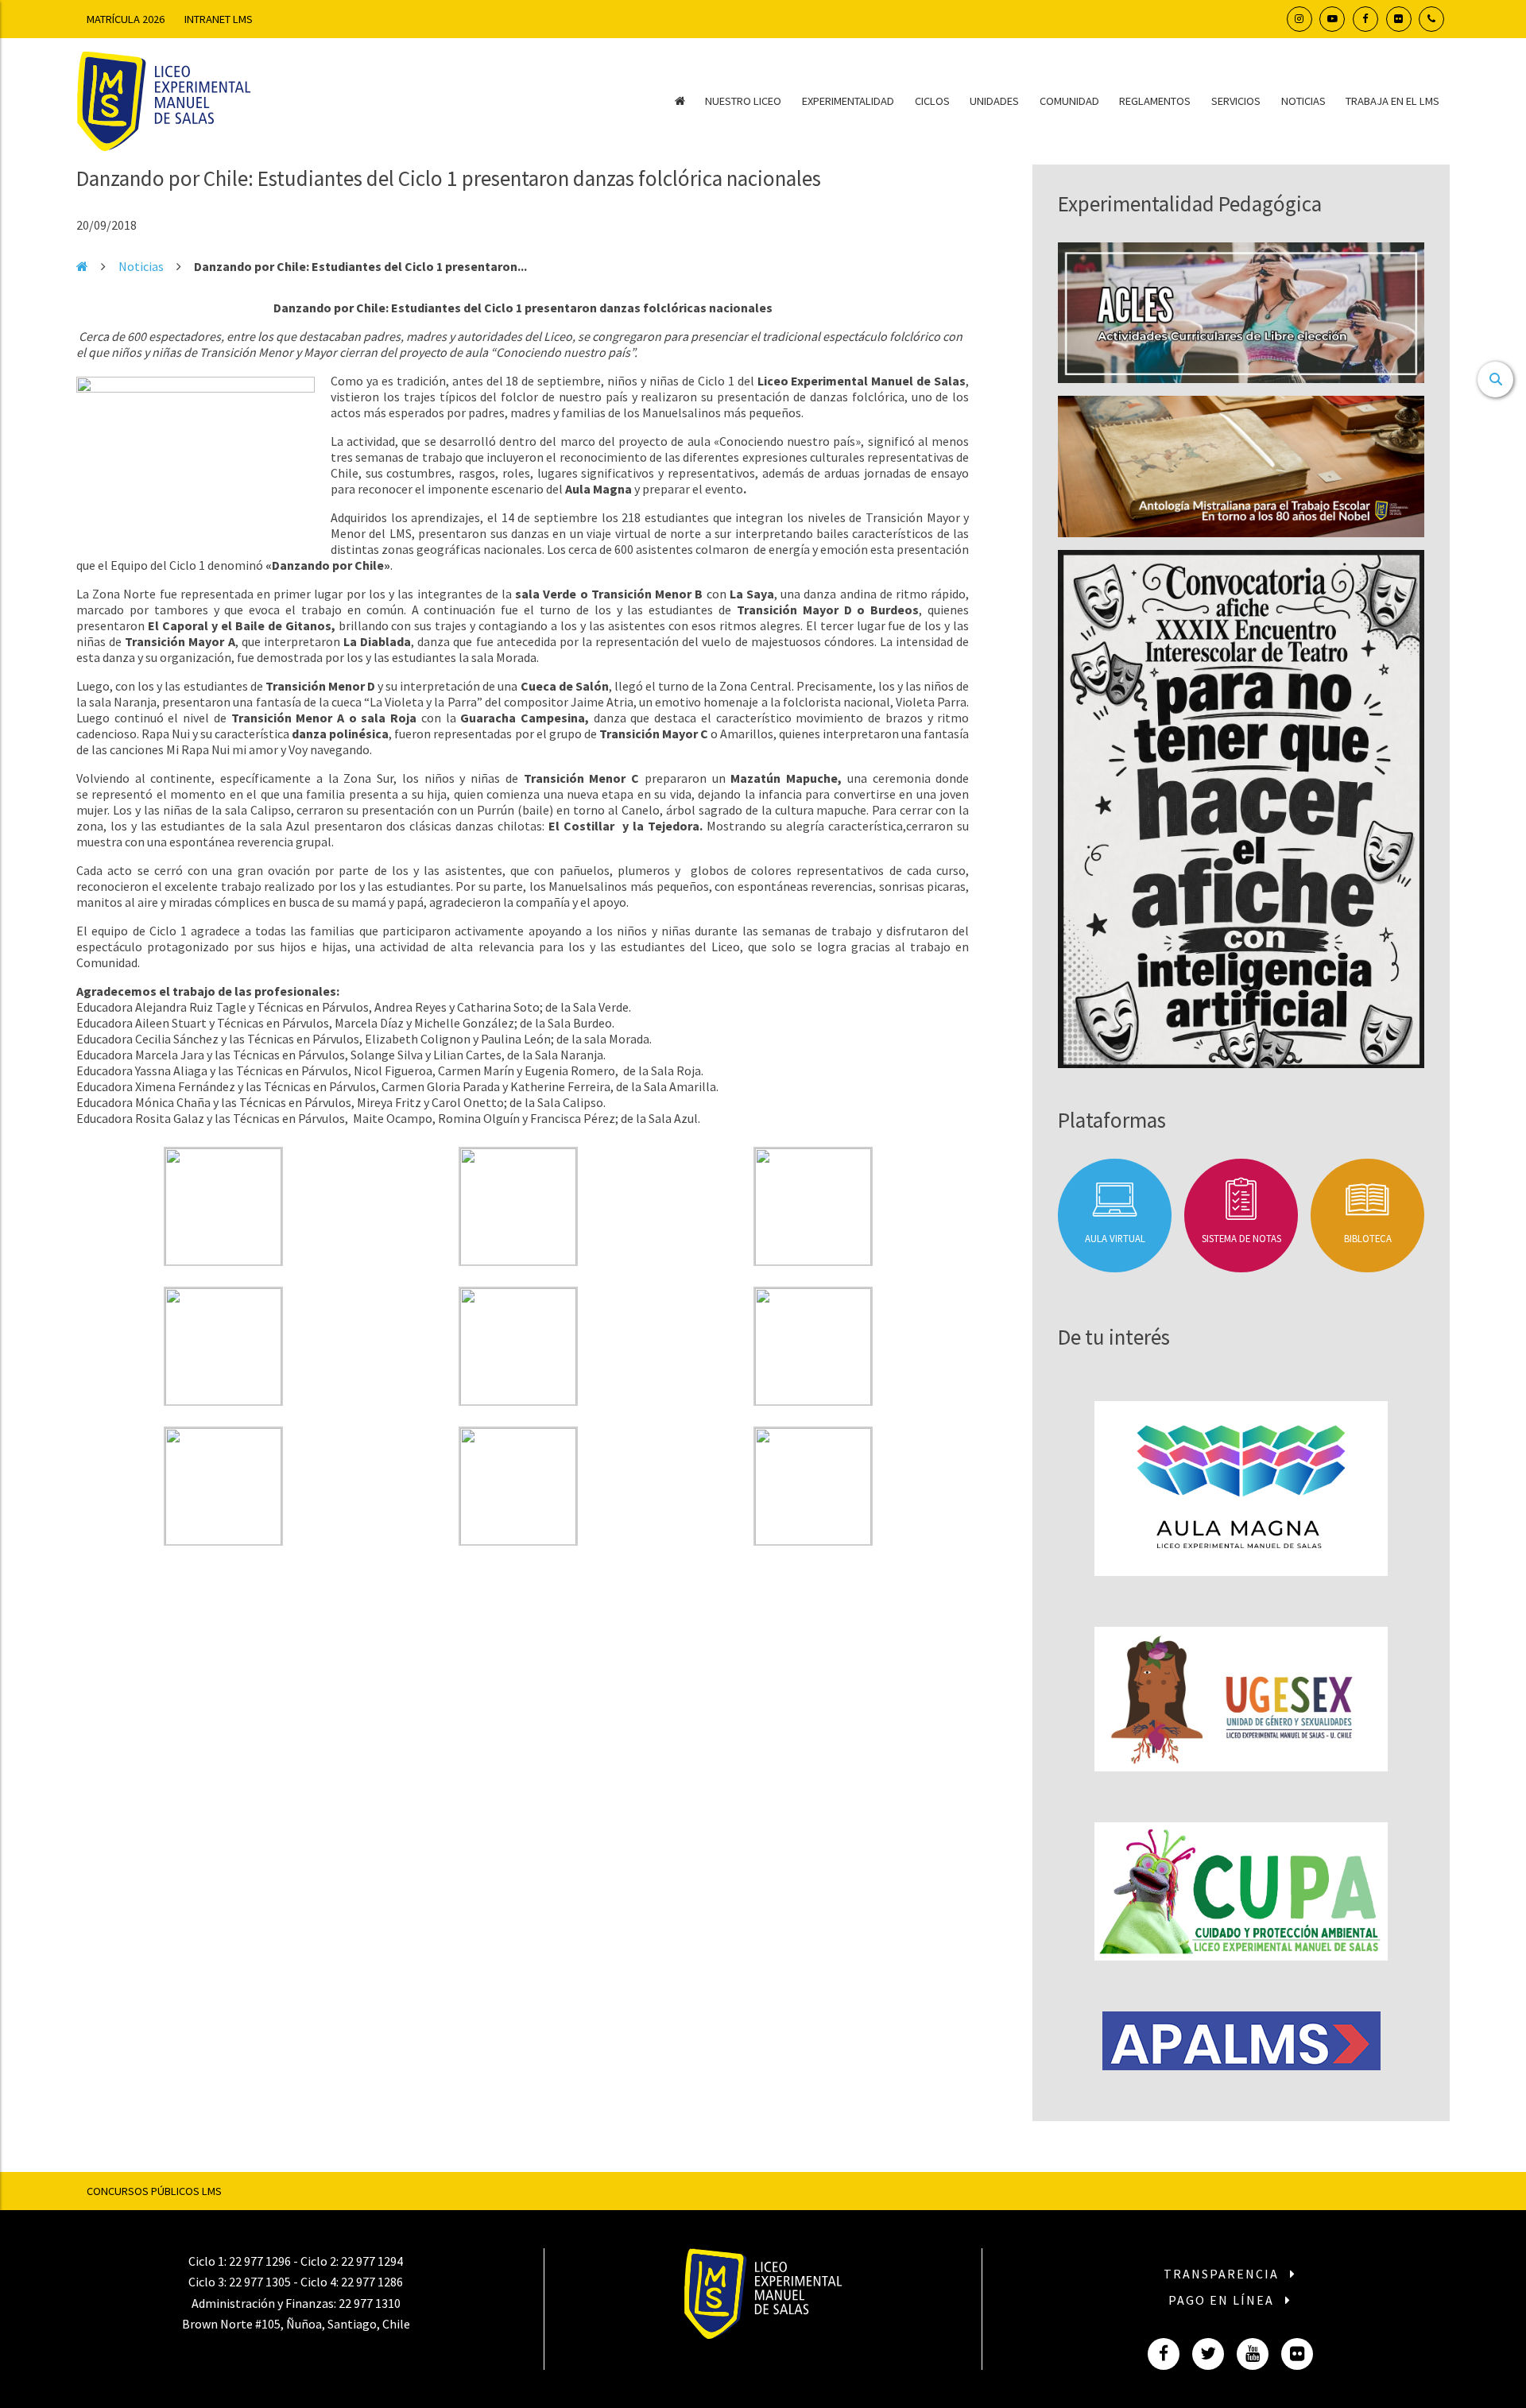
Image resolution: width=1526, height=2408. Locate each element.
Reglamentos (1155, 101)
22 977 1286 (372, 2282)
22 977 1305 (260, 2282)
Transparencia (1223, 2274)
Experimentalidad (848, 101)
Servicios (1236, 101)
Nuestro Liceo (743, 101)
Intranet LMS (219, 19)
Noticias (1303, 101)
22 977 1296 (260, 2261)
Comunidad (1069, 101)
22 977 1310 (370, 2303)
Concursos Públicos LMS (154, 2191)
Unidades (994, 101)
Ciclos (932, 101)
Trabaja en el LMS (1392, 101)
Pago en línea (1223, 2300)
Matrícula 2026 (126, 19)
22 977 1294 (372, 2261)
